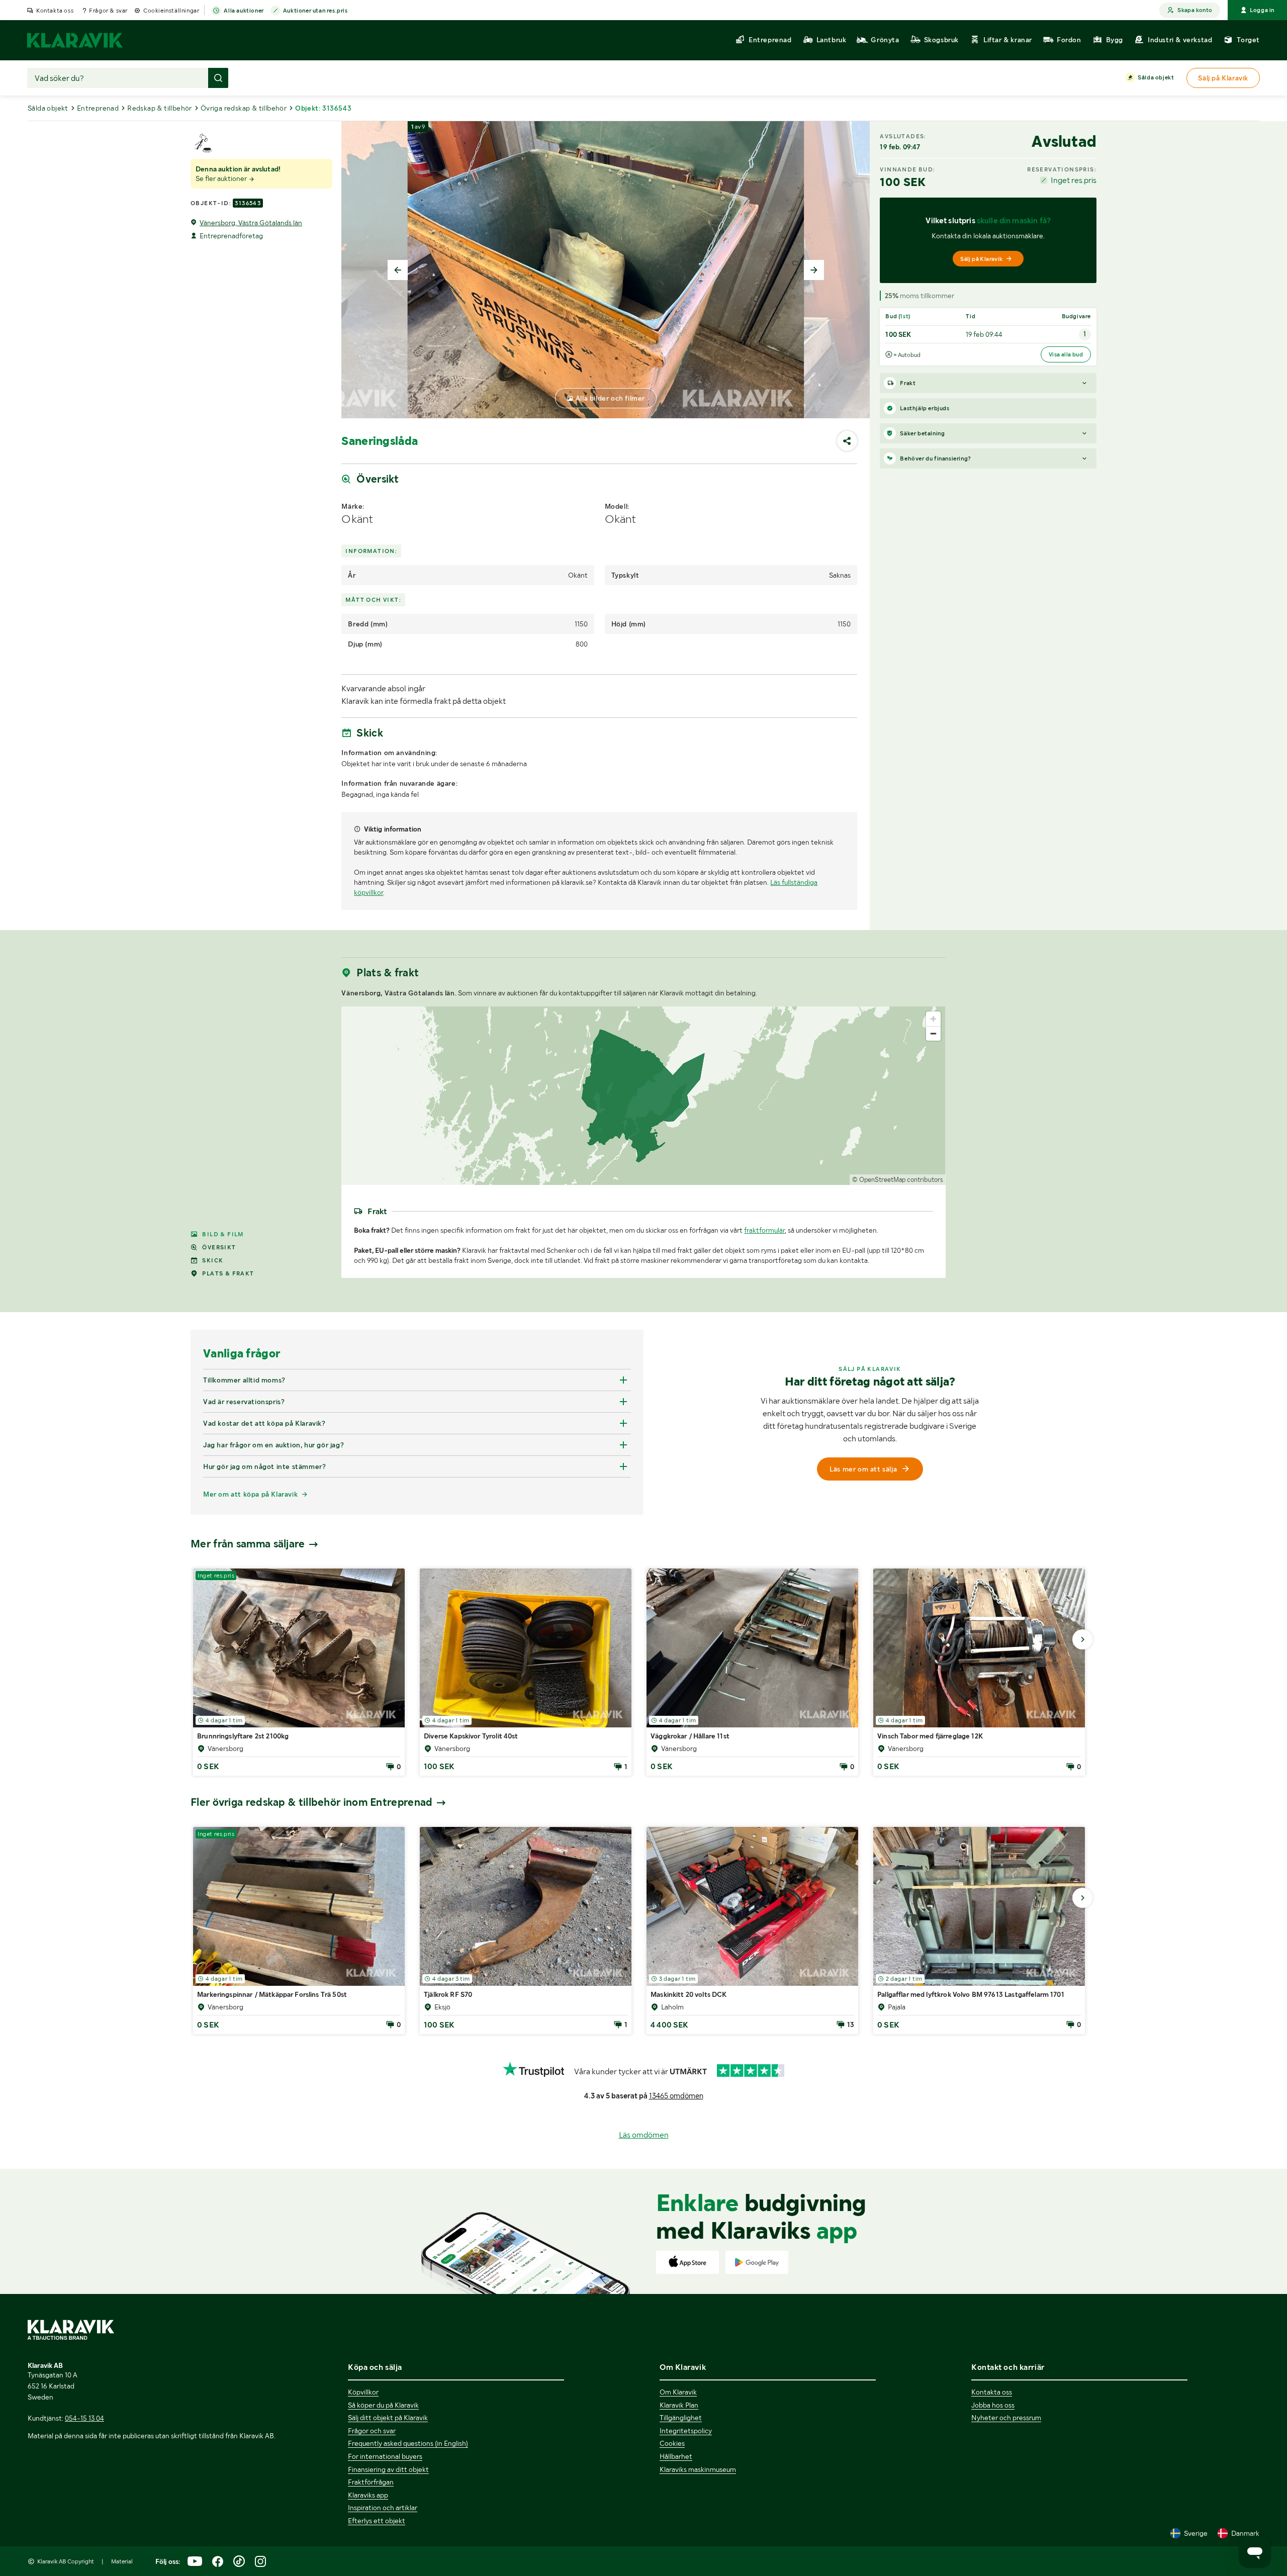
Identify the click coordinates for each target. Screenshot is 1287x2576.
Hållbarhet (676, 2456)
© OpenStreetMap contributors (898, 1180)
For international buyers (385, 2456)
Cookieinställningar (171, 11)
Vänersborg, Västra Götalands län (251, 223)
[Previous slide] (398, 270)
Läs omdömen (644, 2135)
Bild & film (223, 1234)
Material (122, 2561)
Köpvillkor (363, 2392)
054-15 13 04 (84, 2418)
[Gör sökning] (218, 78)
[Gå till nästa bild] (1082, 1639)
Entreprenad (98, 108)
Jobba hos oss (993, 2405)
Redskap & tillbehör (160, 108)
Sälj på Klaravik (981, 259)
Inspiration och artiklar (383, 2508)
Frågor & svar (108, 11)
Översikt (219, 1247)
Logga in (1262, 10)
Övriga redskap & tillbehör (244, 108)
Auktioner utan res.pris (315, 11)
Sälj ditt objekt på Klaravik (388, 2418)
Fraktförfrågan (371, 2482)
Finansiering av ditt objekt (388, 2469)
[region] (643, 1096)
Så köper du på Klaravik (383, 2405)
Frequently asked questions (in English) (408, 2443)
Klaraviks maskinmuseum (698, 2469)
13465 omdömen (676, 2096)
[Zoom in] (933, 1019)
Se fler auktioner (222, 178)
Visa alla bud (1066, 354)
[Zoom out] (933, 1033)
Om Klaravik (678, 2392)
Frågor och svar (372, 2431)
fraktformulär (764, 1230)
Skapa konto (1195, 10)
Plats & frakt (228, 1273)
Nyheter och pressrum (1006, 2418)
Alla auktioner (244, 11)
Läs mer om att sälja (863, 1469)
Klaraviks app (368, 2495)
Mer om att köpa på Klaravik (250, 1494)
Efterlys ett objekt (377, 2521)
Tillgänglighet (681, 2418)
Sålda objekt (1156, 77)
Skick (213, 1260)
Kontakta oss (55, 11)
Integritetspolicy (686, 2431)
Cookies (672, 2443)
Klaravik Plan (679, 2405)
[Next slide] (814, 270)
